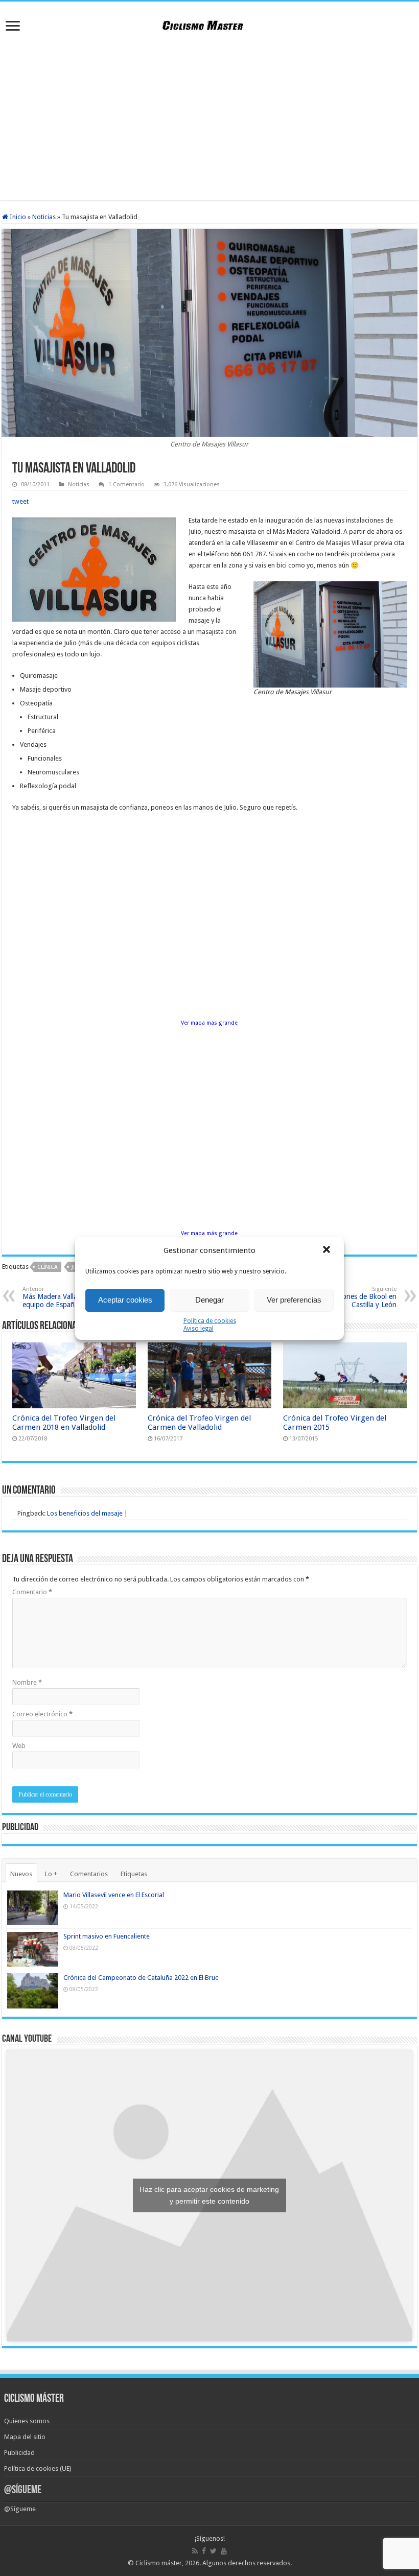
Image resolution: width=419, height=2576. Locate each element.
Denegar (209, 1300)
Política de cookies (210, 1321)
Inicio (17, 217)
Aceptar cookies (125, 1300)
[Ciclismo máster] (209, 24)
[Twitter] (213, 2551)
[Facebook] (204, 2551)
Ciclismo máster (159, 2563)
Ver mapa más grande (209, 1023)
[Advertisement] (209, 119)
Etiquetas (134, 1874)
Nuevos (21, 1874)
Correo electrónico (42, 1714)
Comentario (32, 1592)
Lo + (51, 1874)
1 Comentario (126, 485)
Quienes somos (27, 2421)
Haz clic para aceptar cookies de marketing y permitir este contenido (209, 2195)
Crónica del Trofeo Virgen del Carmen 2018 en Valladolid (64, 1423)
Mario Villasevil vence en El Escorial (114, 1895)
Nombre (27, 1682)
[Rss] (195, 2551)
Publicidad (19, 2453)
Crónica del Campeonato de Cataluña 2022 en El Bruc (141, 1978)
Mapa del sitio (25, 2437)
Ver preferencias (294, 1300)
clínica (48, 1267)
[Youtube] (224, 2551)
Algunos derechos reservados (246, 2563)
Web (19, 1746)
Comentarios (89, 1874)
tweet (20, 501)
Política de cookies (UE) (38, 2468)
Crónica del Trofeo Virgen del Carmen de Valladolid (199, 1423)
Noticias (44, 217)
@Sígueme (23, 2490)
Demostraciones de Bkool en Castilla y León (352, 1297)
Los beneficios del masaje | (87, 1513)
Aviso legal (199, 1329)
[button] (328, 1250)
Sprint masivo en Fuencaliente (107, 1936)
